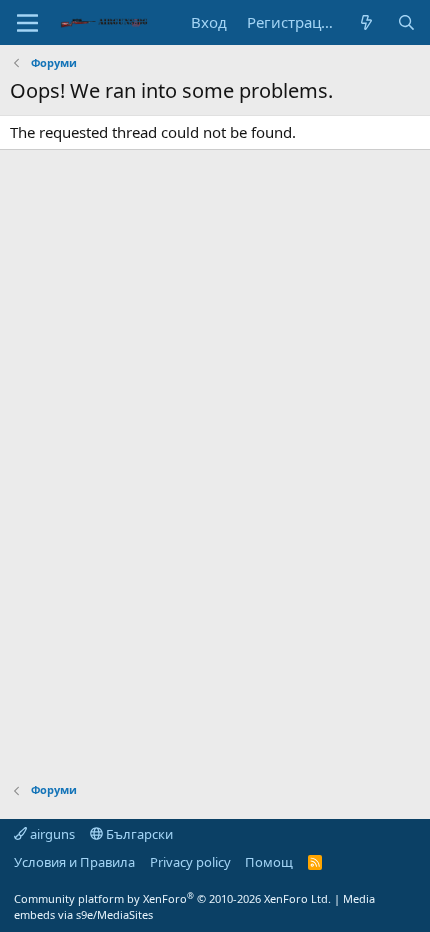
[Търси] (406, 22)
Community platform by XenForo (172, 898)
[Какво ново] (366, 22)
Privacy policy (190, 862)
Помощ (269, 862)
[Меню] (27, 23)
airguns (51, 834)
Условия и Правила (74, 862)
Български (138, 834)
